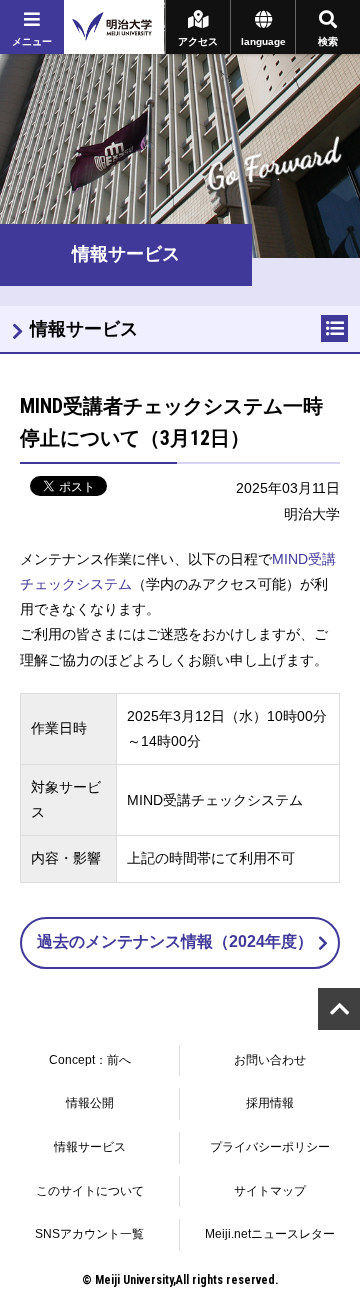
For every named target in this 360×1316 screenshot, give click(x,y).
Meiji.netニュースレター (270, 1234)
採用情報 (270, 1103)
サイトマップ (270, 1191)
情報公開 (90, 1103)
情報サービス (84, 329)
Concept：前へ (90, 1060)
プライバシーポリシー (270, 1147)
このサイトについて (90, 1191)
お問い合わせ (270, 1060)
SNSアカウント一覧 (89, 1234)
